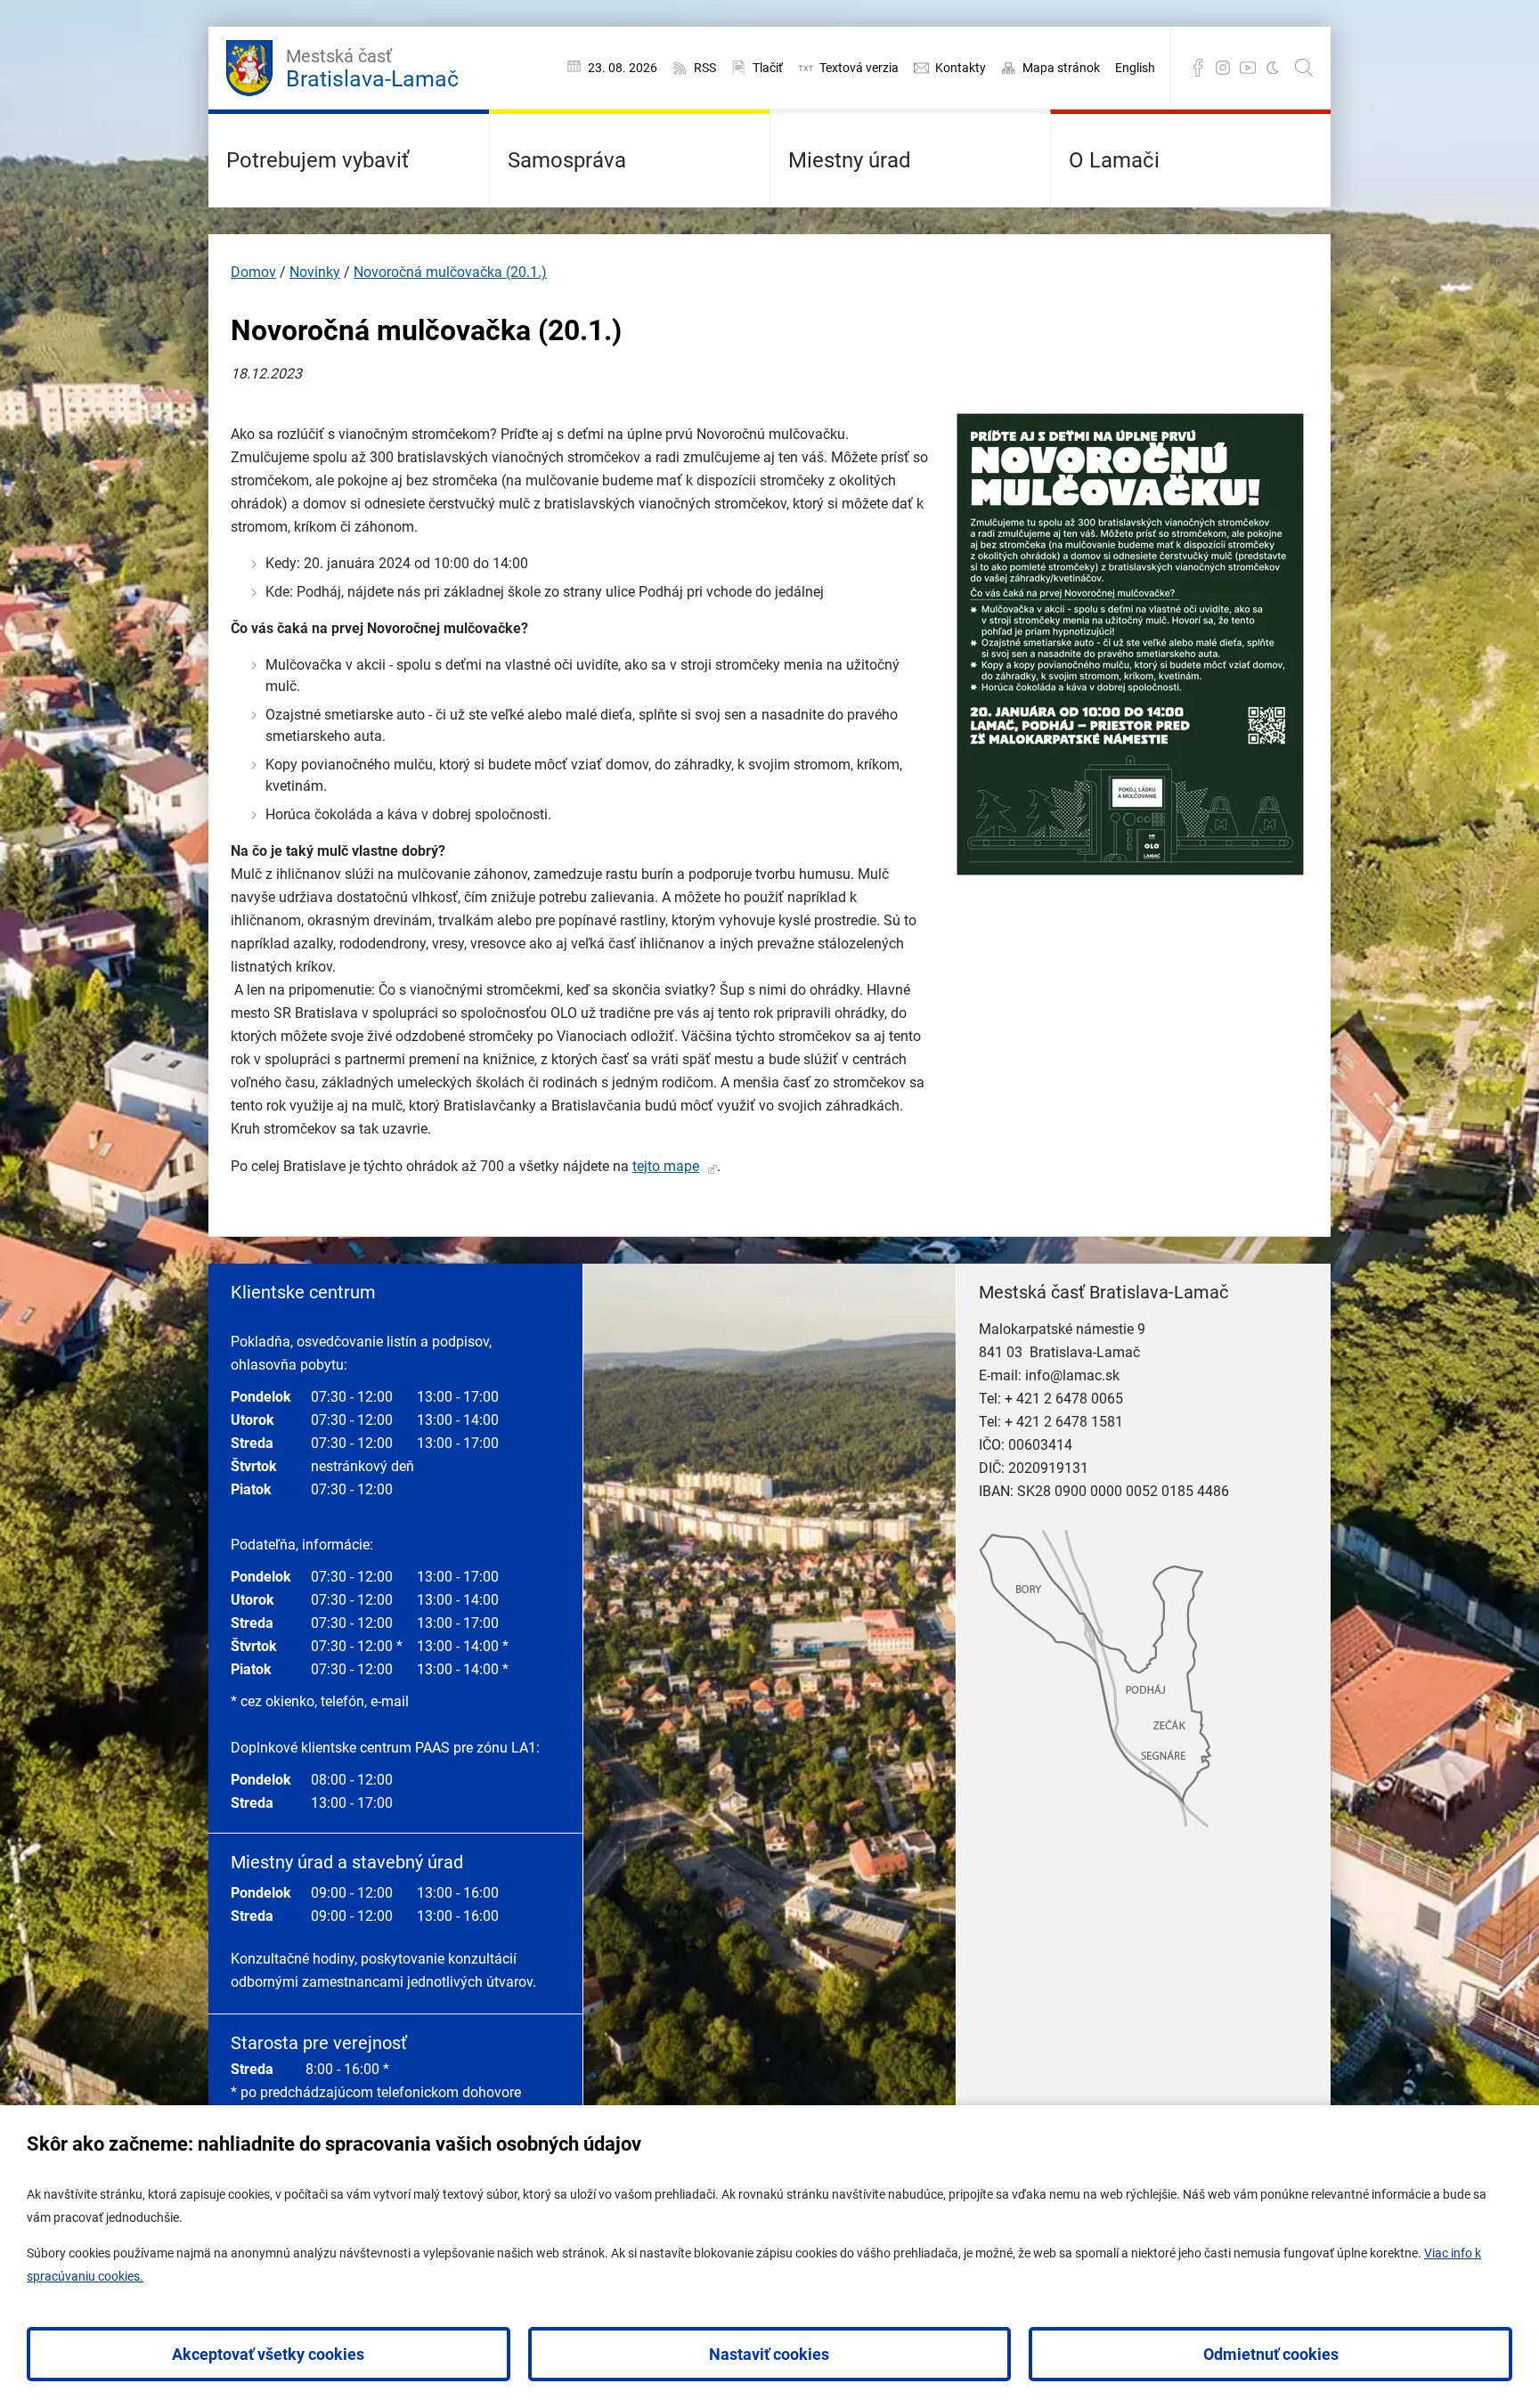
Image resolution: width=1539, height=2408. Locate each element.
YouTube (1248, 68)
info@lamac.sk (1072, 1375)
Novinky (315, 272)
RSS (705, 68)
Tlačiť (768, 68)
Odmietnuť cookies (1271, 2354)
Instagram (1223, 68)
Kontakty (961, 68)
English (1135, 68)
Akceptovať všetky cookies (268, 2354)
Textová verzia (859, 68)
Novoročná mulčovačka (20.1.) (450, 272)
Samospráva (567, 160)
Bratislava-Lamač (372, 69)
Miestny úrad (850, 160)
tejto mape (666, 1166)
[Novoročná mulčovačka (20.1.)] (1130, 874)
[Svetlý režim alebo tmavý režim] (1273, 68)
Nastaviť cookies (769, 2354)
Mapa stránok (1061, 68)
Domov (253, 272)
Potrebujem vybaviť (318, 160)
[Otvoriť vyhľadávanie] (1304, 68)
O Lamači (1114, 160)
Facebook (1198, 68)
